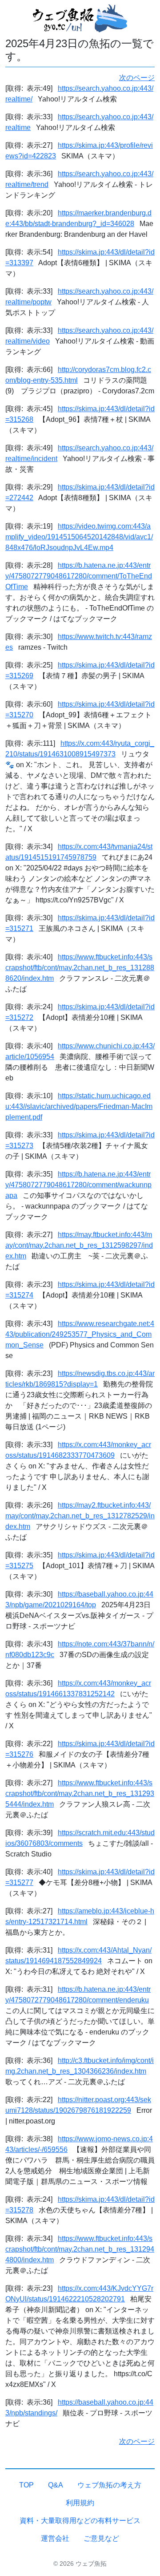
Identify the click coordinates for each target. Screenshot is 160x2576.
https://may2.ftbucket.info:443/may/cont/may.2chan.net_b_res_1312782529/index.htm (80, 1516)
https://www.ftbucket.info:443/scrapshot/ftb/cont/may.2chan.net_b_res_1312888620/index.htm (80, 968)
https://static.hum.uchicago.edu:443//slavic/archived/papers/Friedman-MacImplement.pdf (79, 1106)
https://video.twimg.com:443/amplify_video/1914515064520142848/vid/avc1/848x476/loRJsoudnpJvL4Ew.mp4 (79, 537)
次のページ (137, 78)
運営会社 (55, 2538)
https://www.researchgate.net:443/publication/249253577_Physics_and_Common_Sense (80, 1334)
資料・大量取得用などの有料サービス (80, 2521)
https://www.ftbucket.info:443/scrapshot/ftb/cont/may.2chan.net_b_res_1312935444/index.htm (80, 1793)
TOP (26, 2485)
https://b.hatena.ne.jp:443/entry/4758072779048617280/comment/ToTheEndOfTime (79, 576)
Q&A (56, 2485)
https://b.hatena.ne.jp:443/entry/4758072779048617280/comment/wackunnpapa (78, 1185)
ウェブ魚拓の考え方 (109, 2485)
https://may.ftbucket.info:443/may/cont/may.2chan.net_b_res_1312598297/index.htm (79, 1245)
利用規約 (80, 2503)
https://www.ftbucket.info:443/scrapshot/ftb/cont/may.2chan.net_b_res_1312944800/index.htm (80, 2249)
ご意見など (101, 2538)
